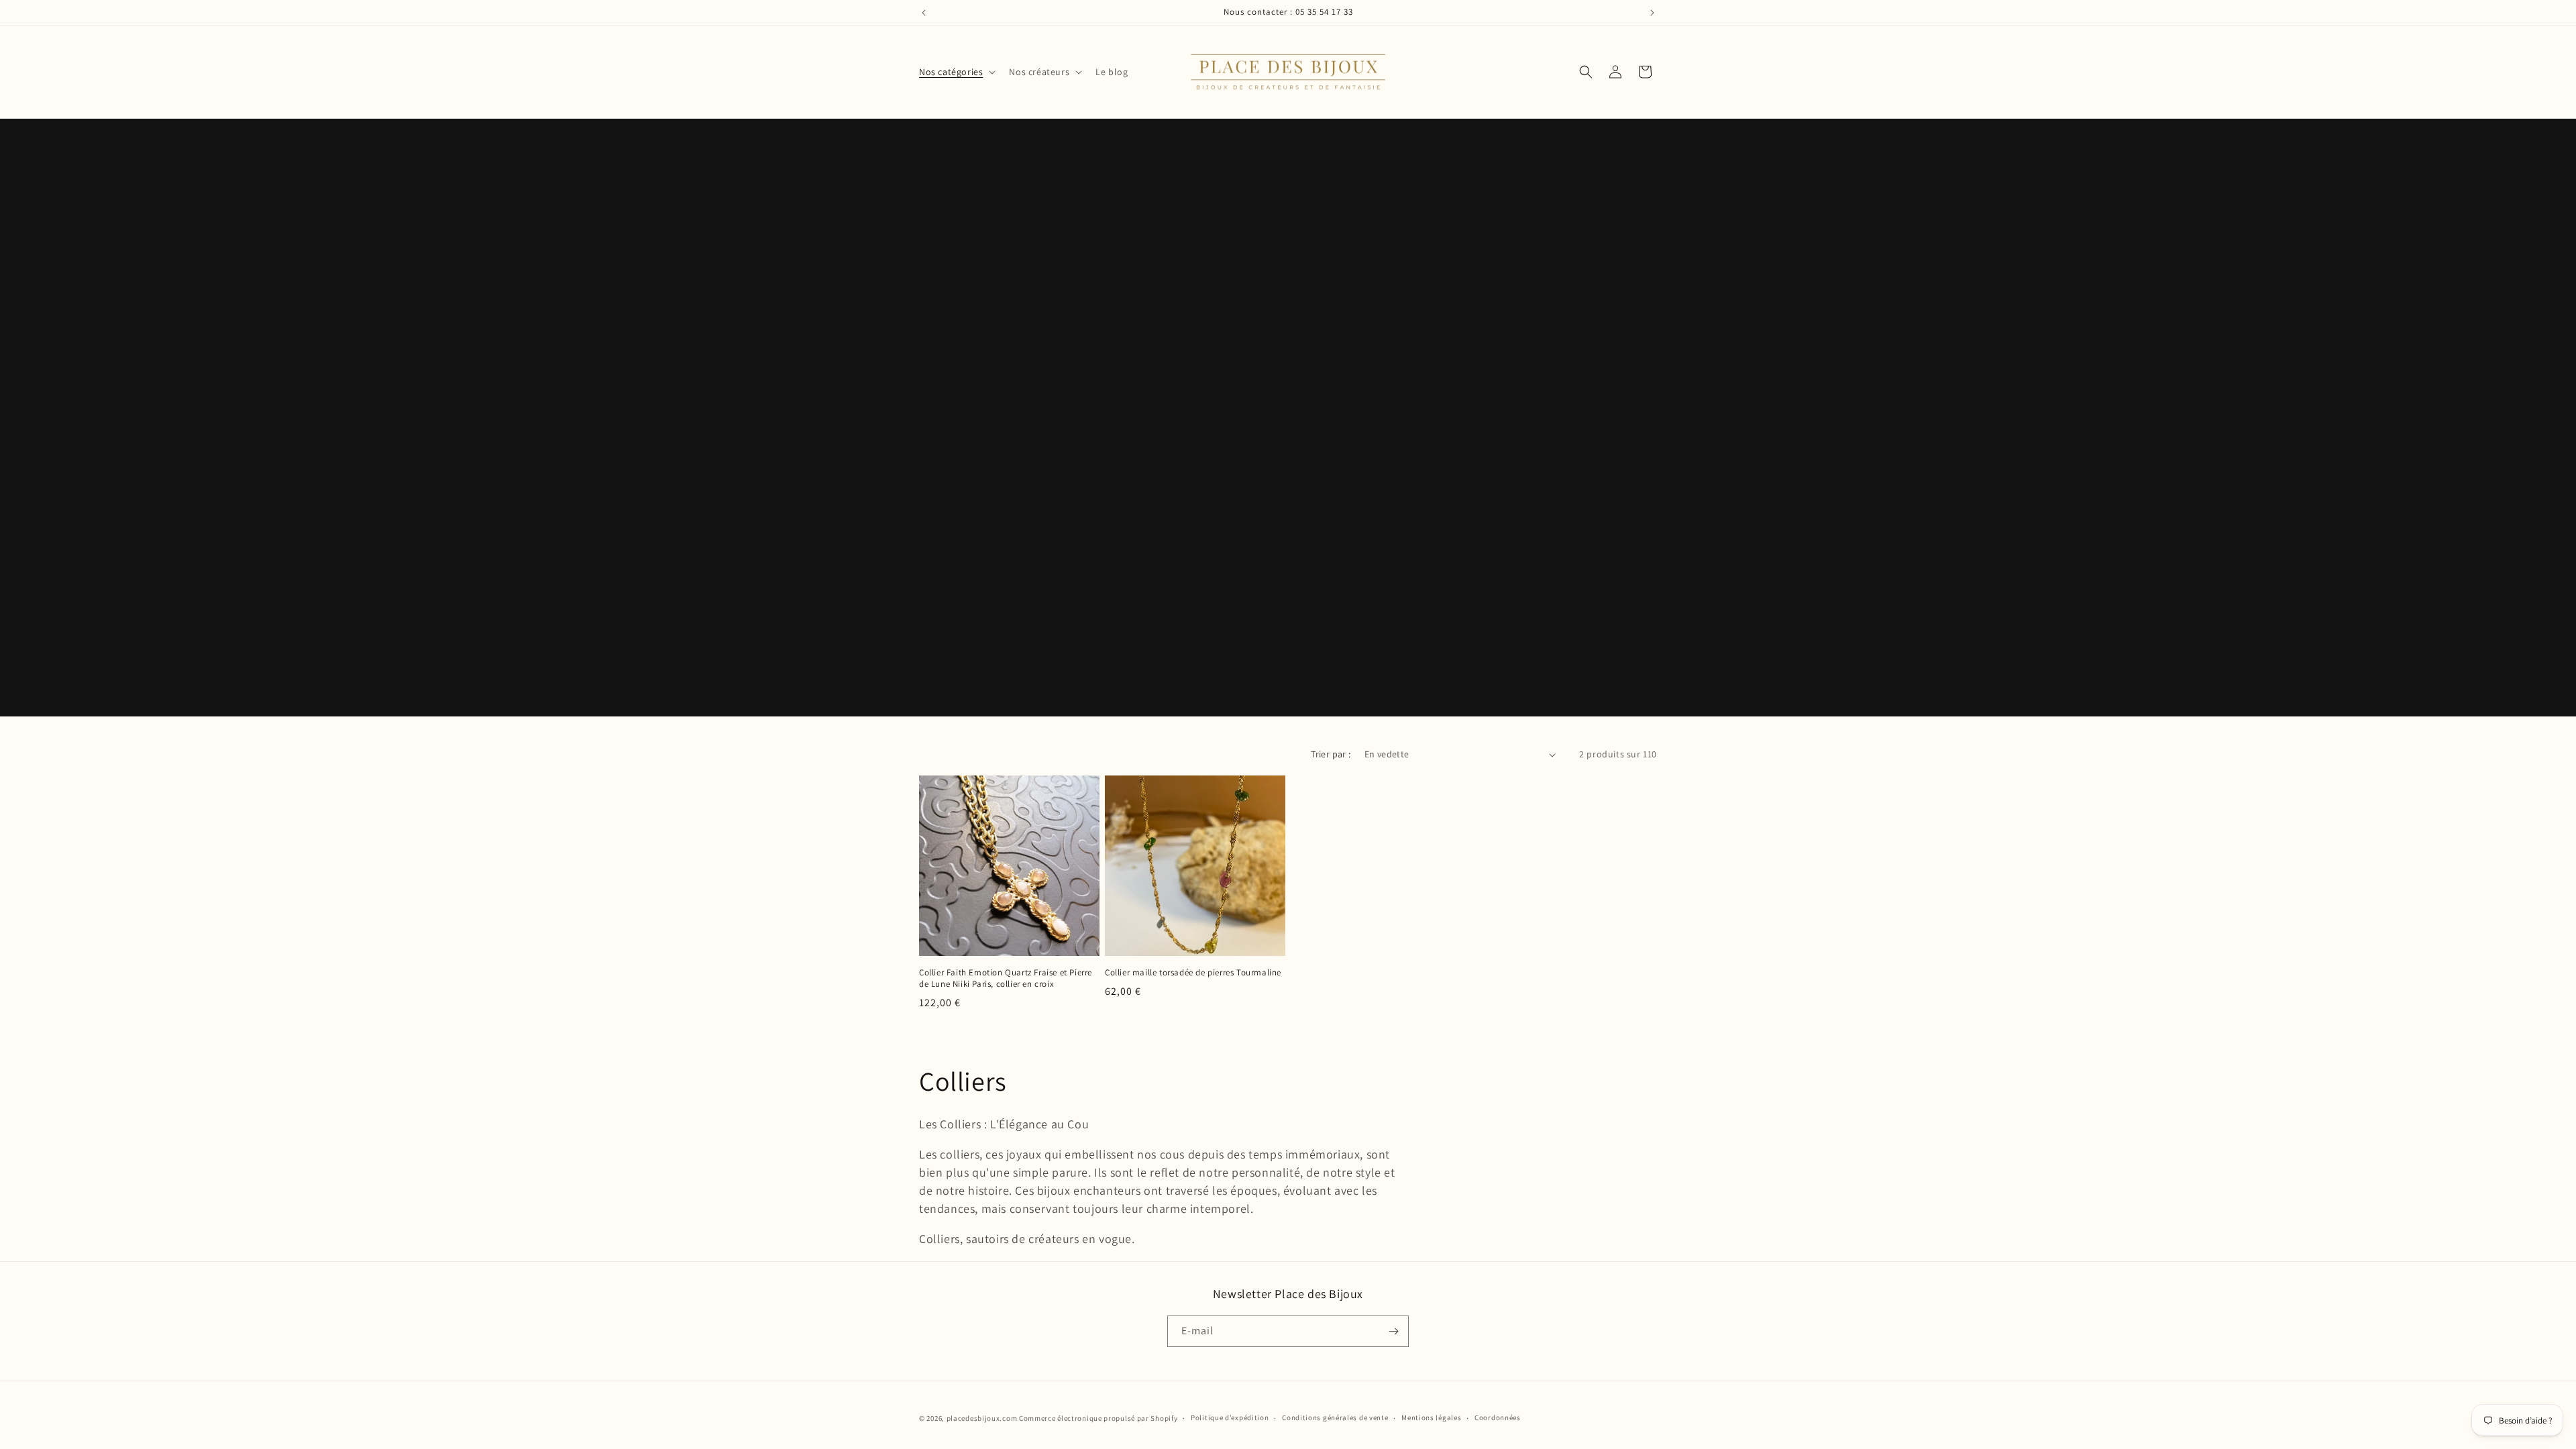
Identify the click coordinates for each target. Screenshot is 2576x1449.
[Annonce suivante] (1652, 13)
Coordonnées (1498, 1417)
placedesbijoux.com (982, 1418)
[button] (956, 72)
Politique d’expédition (1230, 1417)
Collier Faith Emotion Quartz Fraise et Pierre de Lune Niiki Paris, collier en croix (1006, 978)
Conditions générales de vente (1335, 1417)
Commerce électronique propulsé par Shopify (1098, 1418)
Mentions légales (1431, 1417)
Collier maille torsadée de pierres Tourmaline (1193, 973)
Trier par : (1331, 754)
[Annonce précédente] (924, 13)
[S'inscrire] (1393, 1331)
